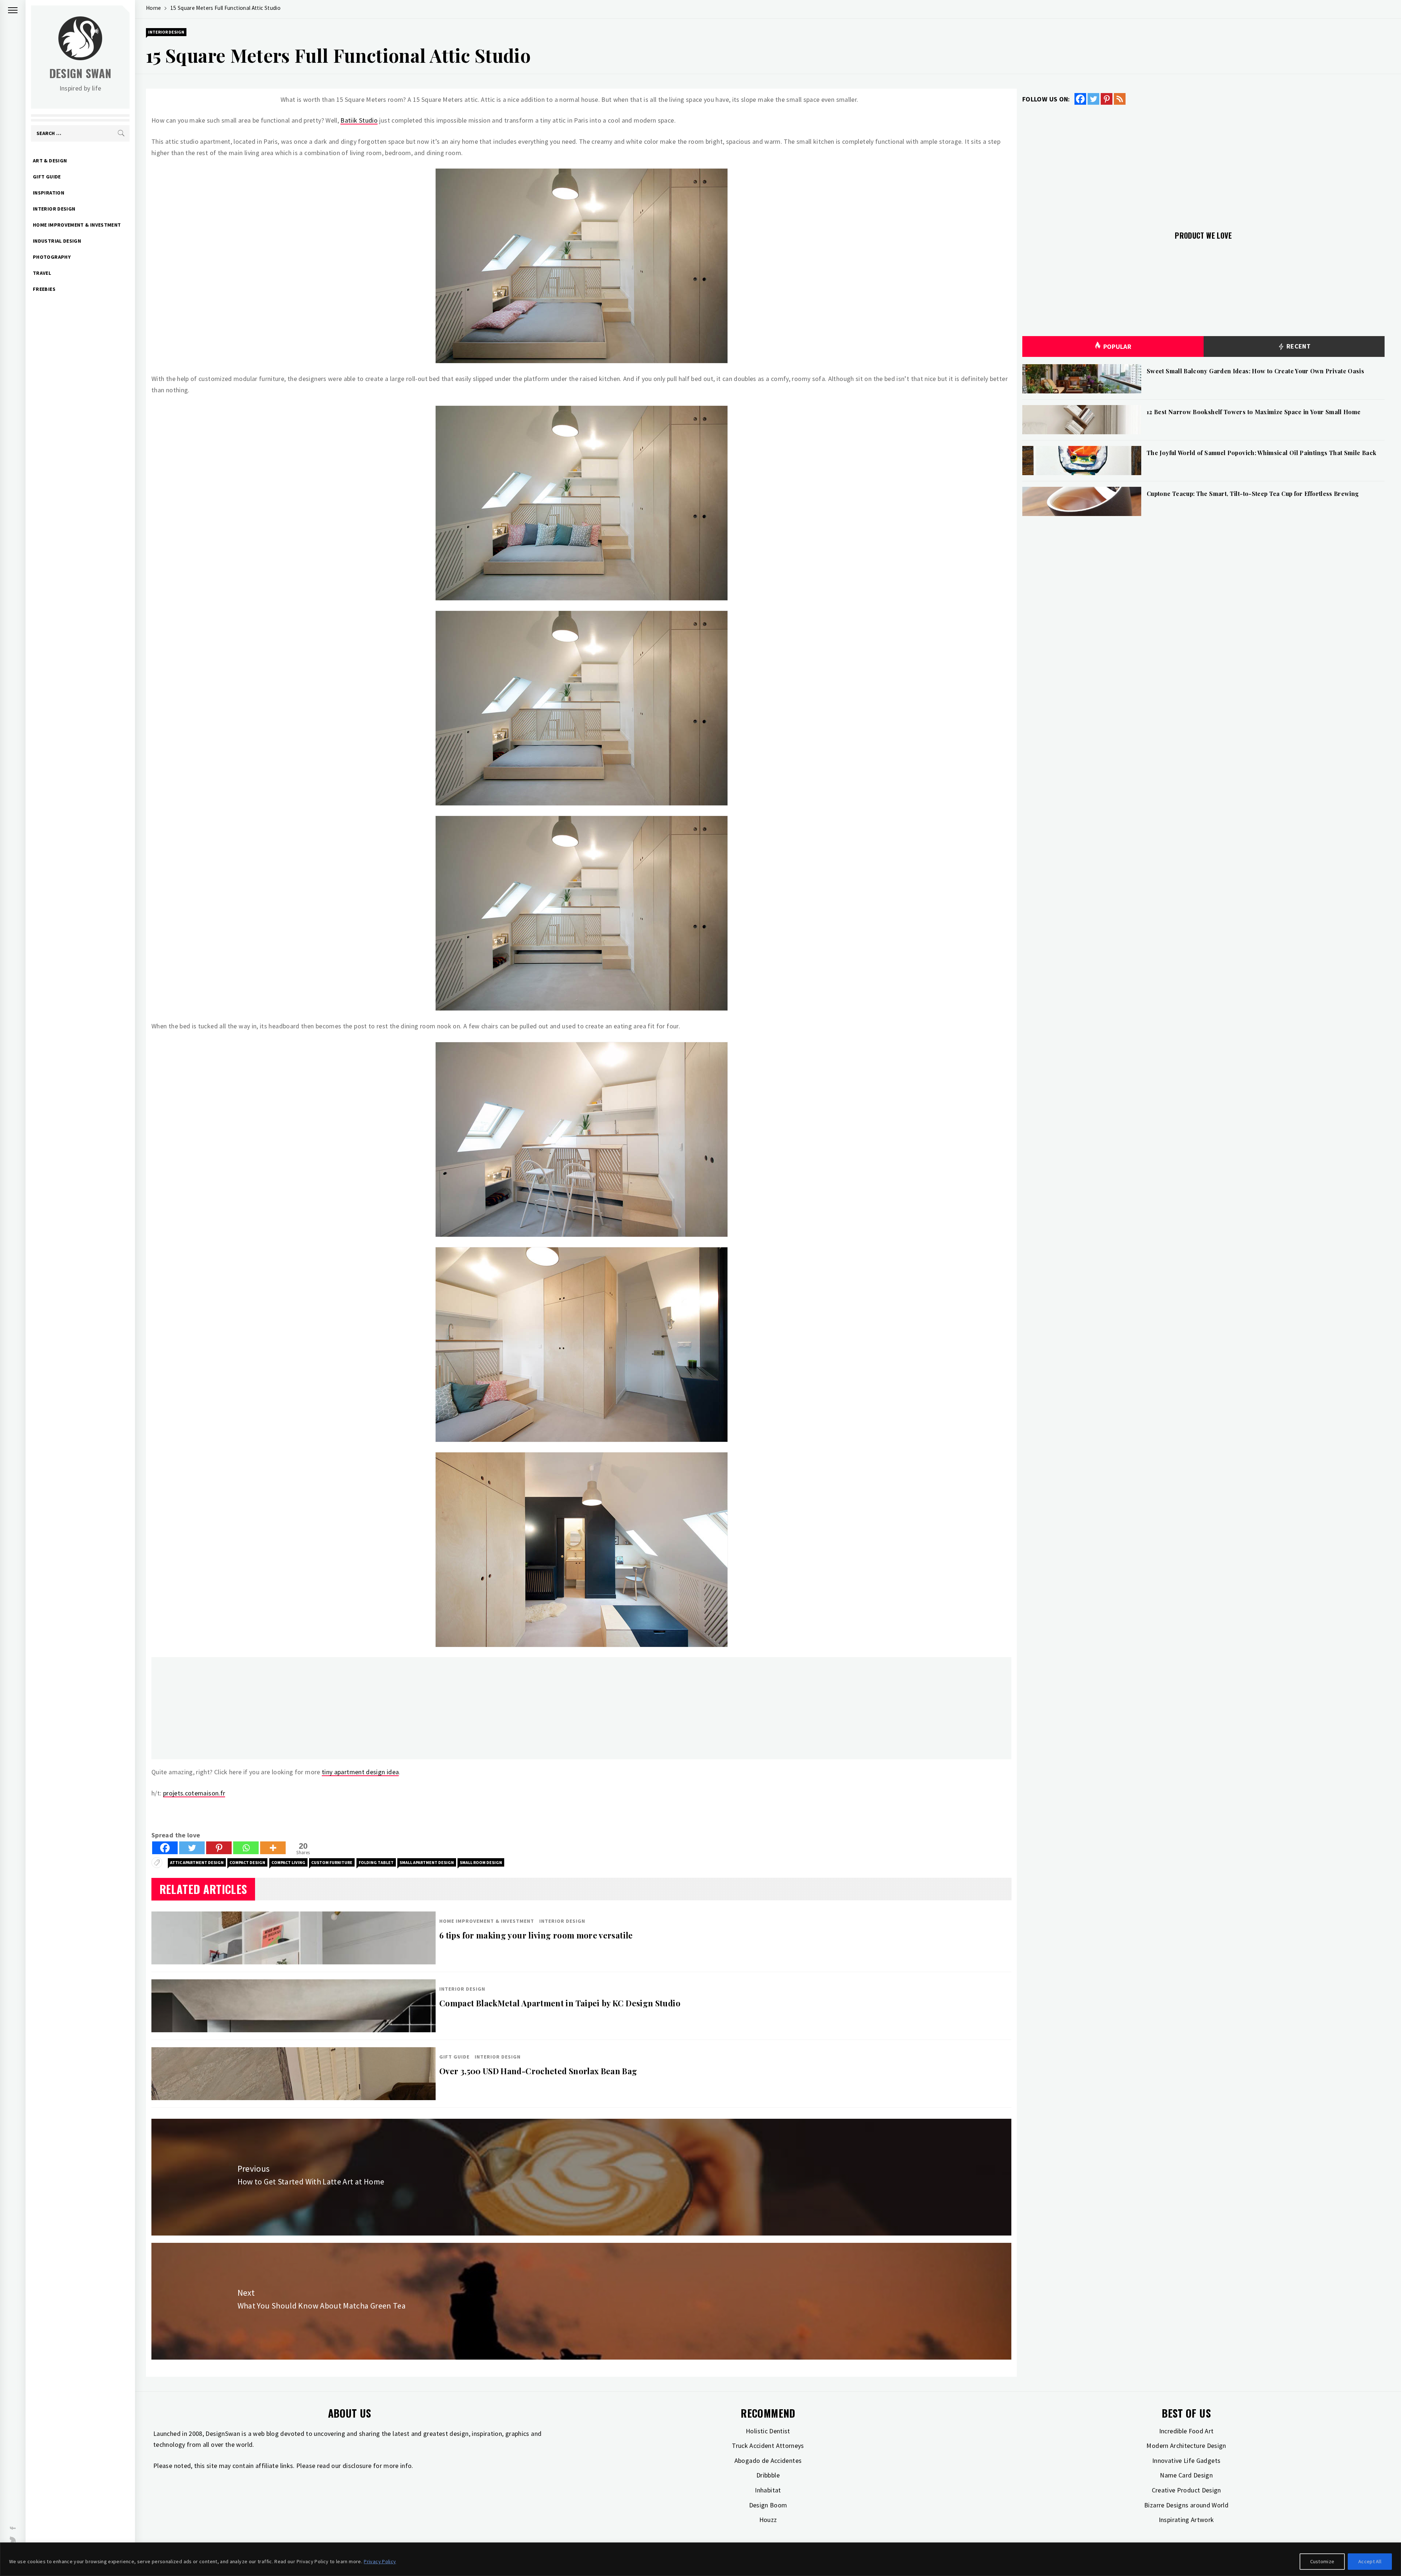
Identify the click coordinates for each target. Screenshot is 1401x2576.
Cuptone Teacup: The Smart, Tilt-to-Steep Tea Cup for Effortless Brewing (1253, 494)
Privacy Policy (380, 2561)
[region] (700, 2559)
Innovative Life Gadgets (1186, 2461)
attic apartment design (197, 1862)
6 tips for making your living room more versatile (536, 1935)
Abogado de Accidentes (768, 2461)
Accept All (1370, 2561)
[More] (273, 1848)
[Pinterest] (219, 1848)
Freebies (44, 289)
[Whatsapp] (246, 1848)
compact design (247, 1862)
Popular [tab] (1118, 346)
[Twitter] (192, 1848)
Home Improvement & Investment (77, 225)
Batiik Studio (359, 120)
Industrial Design (57, 241)
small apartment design (427, 1862)
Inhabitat (768, 2490)
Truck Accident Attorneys (768, 2446)
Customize (1322, 2561)
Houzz (768, 2520)
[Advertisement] (370, 1708)
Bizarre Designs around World (1186, 2505)
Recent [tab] (1298, 346)
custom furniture (332, 1862)
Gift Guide (47, 177)
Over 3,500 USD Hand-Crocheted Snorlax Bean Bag (538, 2071)
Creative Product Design (1186, 2490)
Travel (42, 273)
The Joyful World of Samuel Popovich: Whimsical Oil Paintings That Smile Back (1261, 453)
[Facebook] (165, 1848)
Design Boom (768, 2505)
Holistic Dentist (768, 2431)
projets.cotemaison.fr (194, 1793)
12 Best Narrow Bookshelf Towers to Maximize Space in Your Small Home (1254, 412)
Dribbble (768, 2475)
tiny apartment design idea (360, 1772)
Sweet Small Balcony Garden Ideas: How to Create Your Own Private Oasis (1255, 371)
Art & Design (50, 161)
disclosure (357, 2466)
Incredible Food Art (1186, 2431)
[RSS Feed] (1120, 99)
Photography (52, 257)
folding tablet (376, 1862)
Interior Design (54, 209)
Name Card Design (1186, 2475)
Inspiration (49, 193)
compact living (288, 1862)
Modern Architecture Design (1186, 2446)
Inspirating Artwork (1186, 2520)
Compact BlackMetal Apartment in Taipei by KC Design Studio (560, 2003)
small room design (481, 1862)
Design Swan (80, 73)
